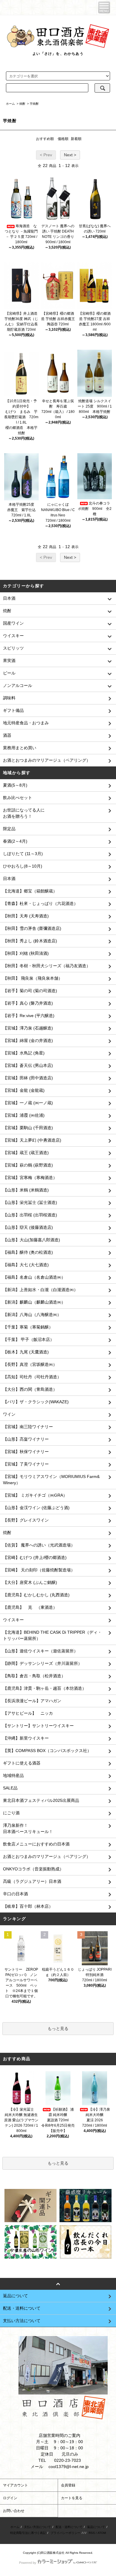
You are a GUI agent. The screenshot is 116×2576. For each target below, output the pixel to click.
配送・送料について (69, 2527)
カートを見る (72, 2498)
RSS (92, 2533)
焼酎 (22, 104)
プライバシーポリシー (65, 2533)
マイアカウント (15, 2485)
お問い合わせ (14, 2511)
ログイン (10, 2498)
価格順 (63, 139)
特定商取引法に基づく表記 (28, 2533)
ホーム (10, 104)
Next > (70, 155)
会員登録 (68, 2485)
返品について (96, 2527)
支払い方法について (37, 2527)
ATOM (102, 2533)
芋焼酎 (34, 104)
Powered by (28, 2563)
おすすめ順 (45, 139)
